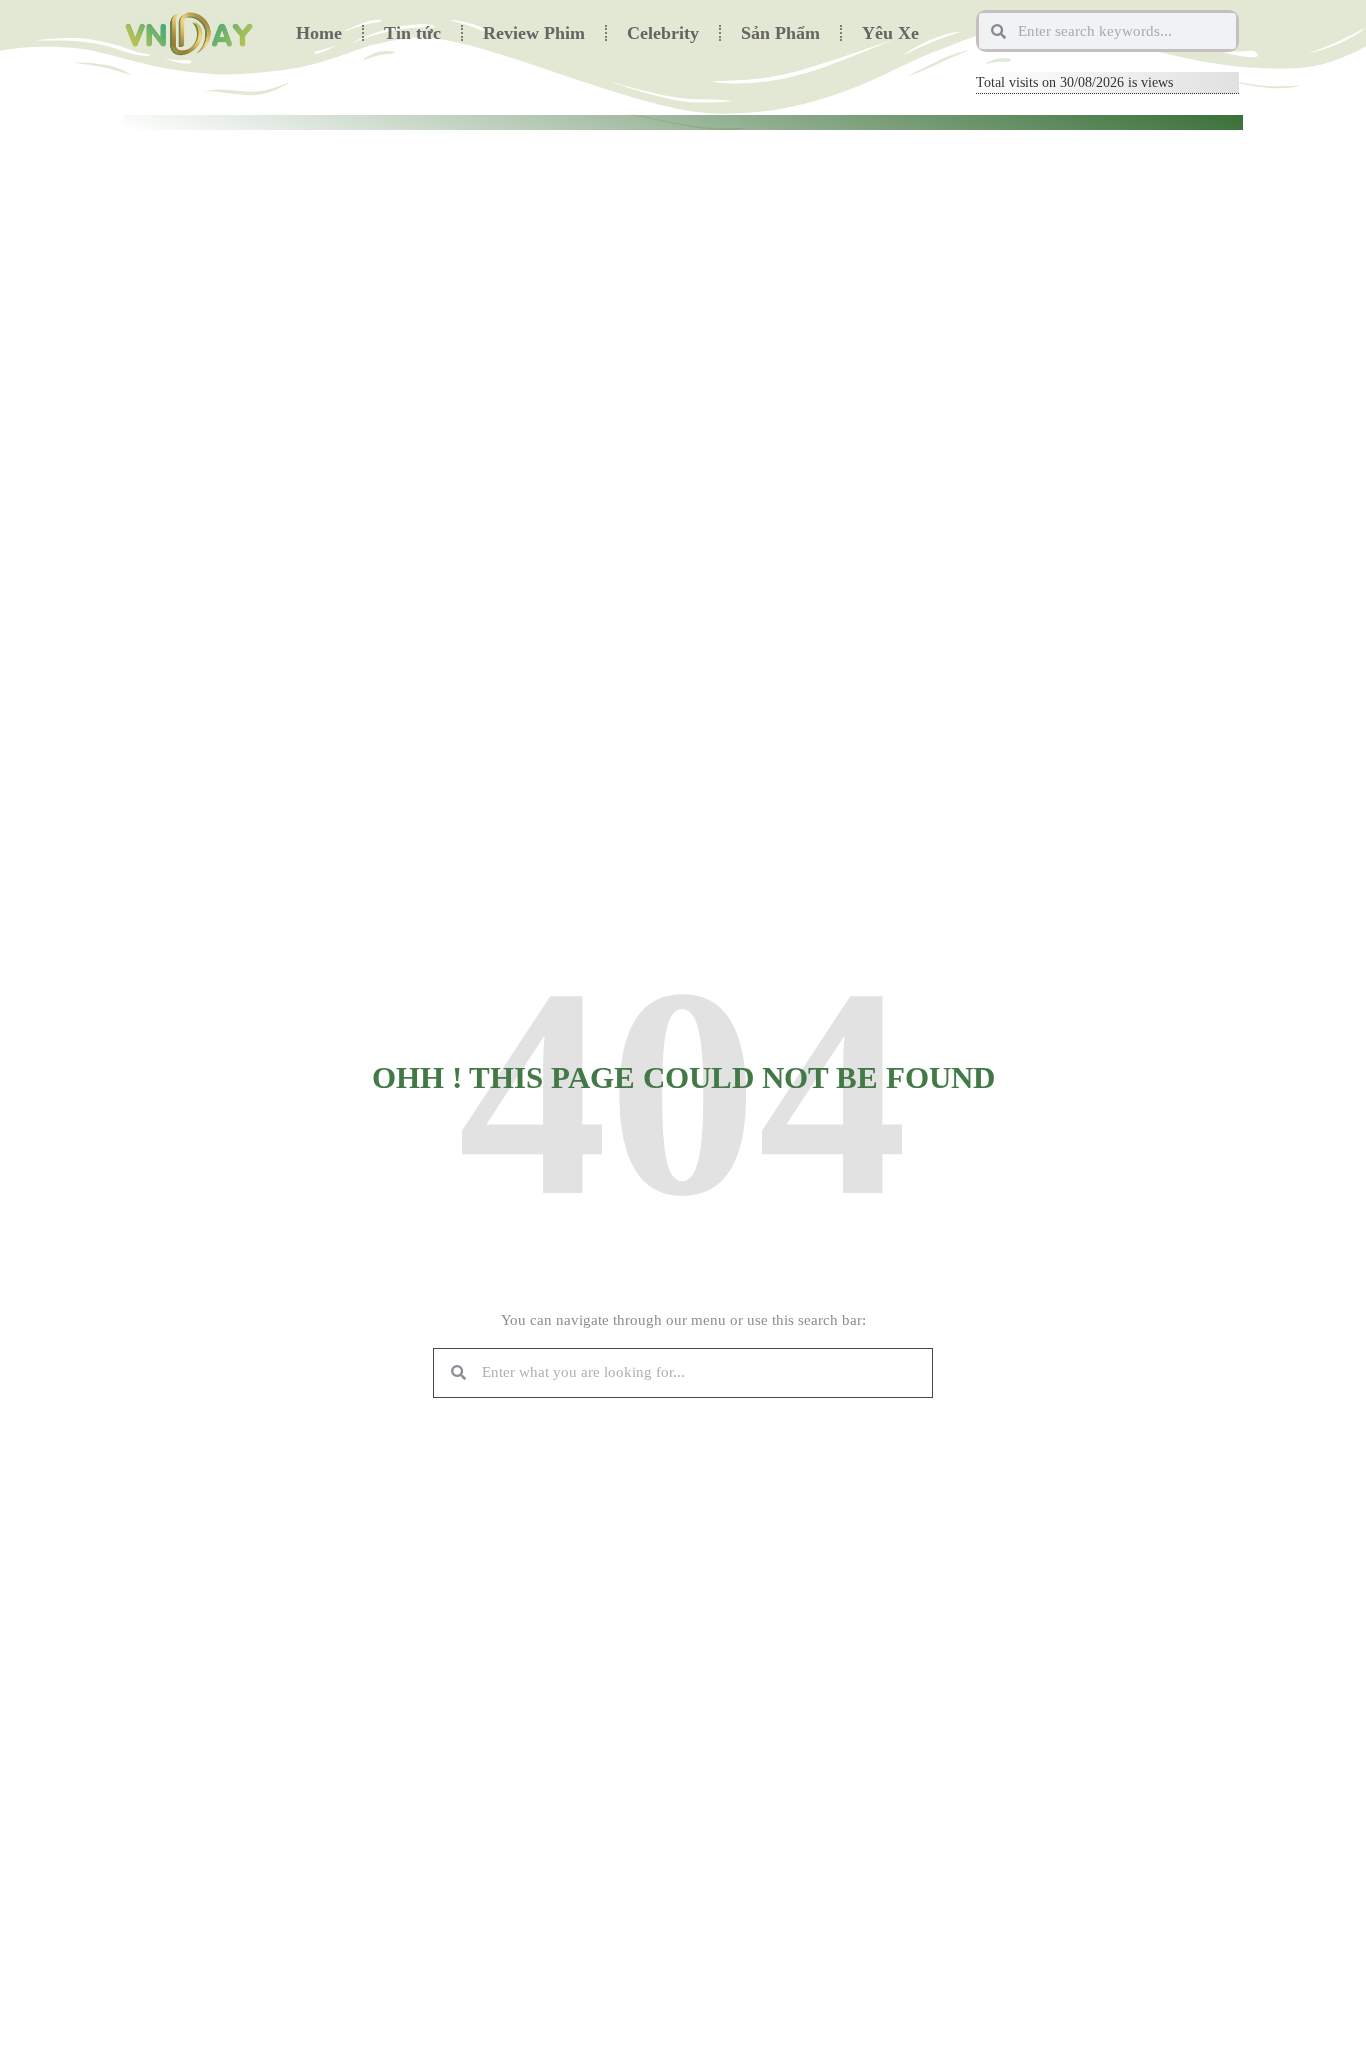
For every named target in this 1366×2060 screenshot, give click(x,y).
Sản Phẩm (780, 33)
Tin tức (412, 33)
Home (319, 33)
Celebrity (663, 33)
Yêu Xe (890, 33)
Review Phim (534, 33)
